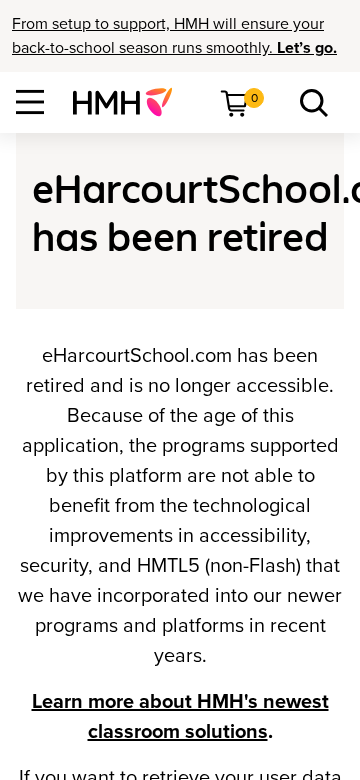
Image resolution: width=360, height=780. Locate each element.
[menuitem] (130, 102)
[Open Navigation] (30, 102)
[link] (130, 102)
